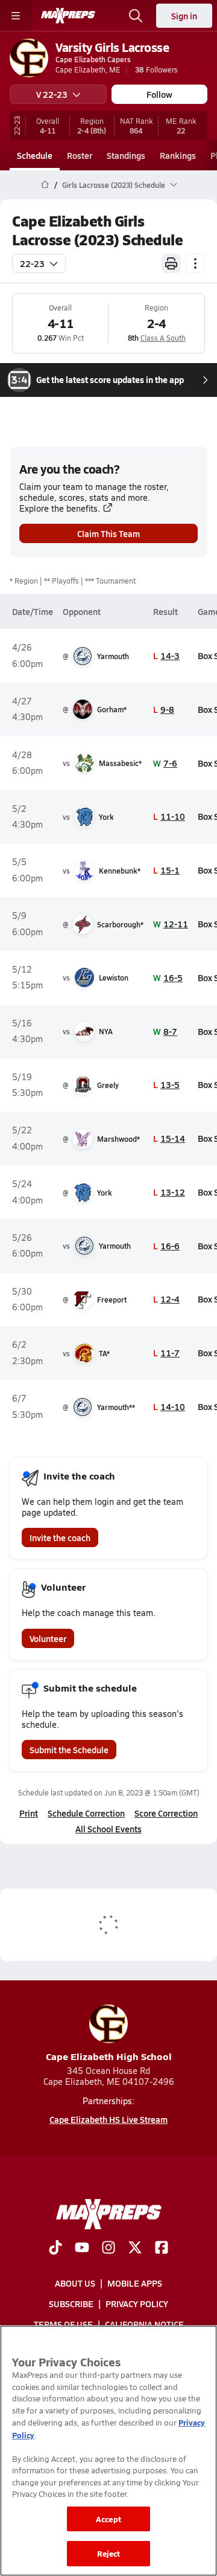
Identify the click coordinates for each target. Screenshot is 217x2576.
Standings (126, 155)
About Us (75, 2283)
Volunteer (48, 1638)
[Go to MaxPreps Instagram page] (108, 2249)
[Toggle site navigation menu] (16, 16)
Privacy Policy (137, 2304)
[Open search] (136, 16)
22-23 (32, 263)
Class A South (163, 338)
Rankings (178, 155)
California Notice (144, 2324)
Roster (80, 155)
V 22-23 (52, 94)
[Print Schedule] (171, 263)
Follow (159, 94)
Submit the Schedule (69, 1750)
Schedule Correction (86, 1813)
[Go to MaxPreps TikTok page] (55, 2249)
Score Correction (166, 1813)
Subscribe (71, 2304)
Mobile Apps (135, 2283)
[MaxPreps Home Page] (45, 185)
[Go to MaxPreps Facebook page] (162, 2249)
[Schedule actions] (195, 263)
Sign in (184, 16)
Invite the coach (60, 1538)
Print (29, 1813)
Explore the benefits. (60, 508)
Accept (108, 2519)
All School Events (108, 1829)
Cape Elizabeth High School (109, 2056)
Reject (109, 2553)
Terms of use (63, 2324)
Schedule (35, 155)
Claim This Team (108, 533)
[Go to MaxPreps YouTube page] (82, 2249)
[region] (108, 2451)
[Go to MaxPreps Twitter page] (135, 2249)
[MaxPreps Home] (68, 16)
